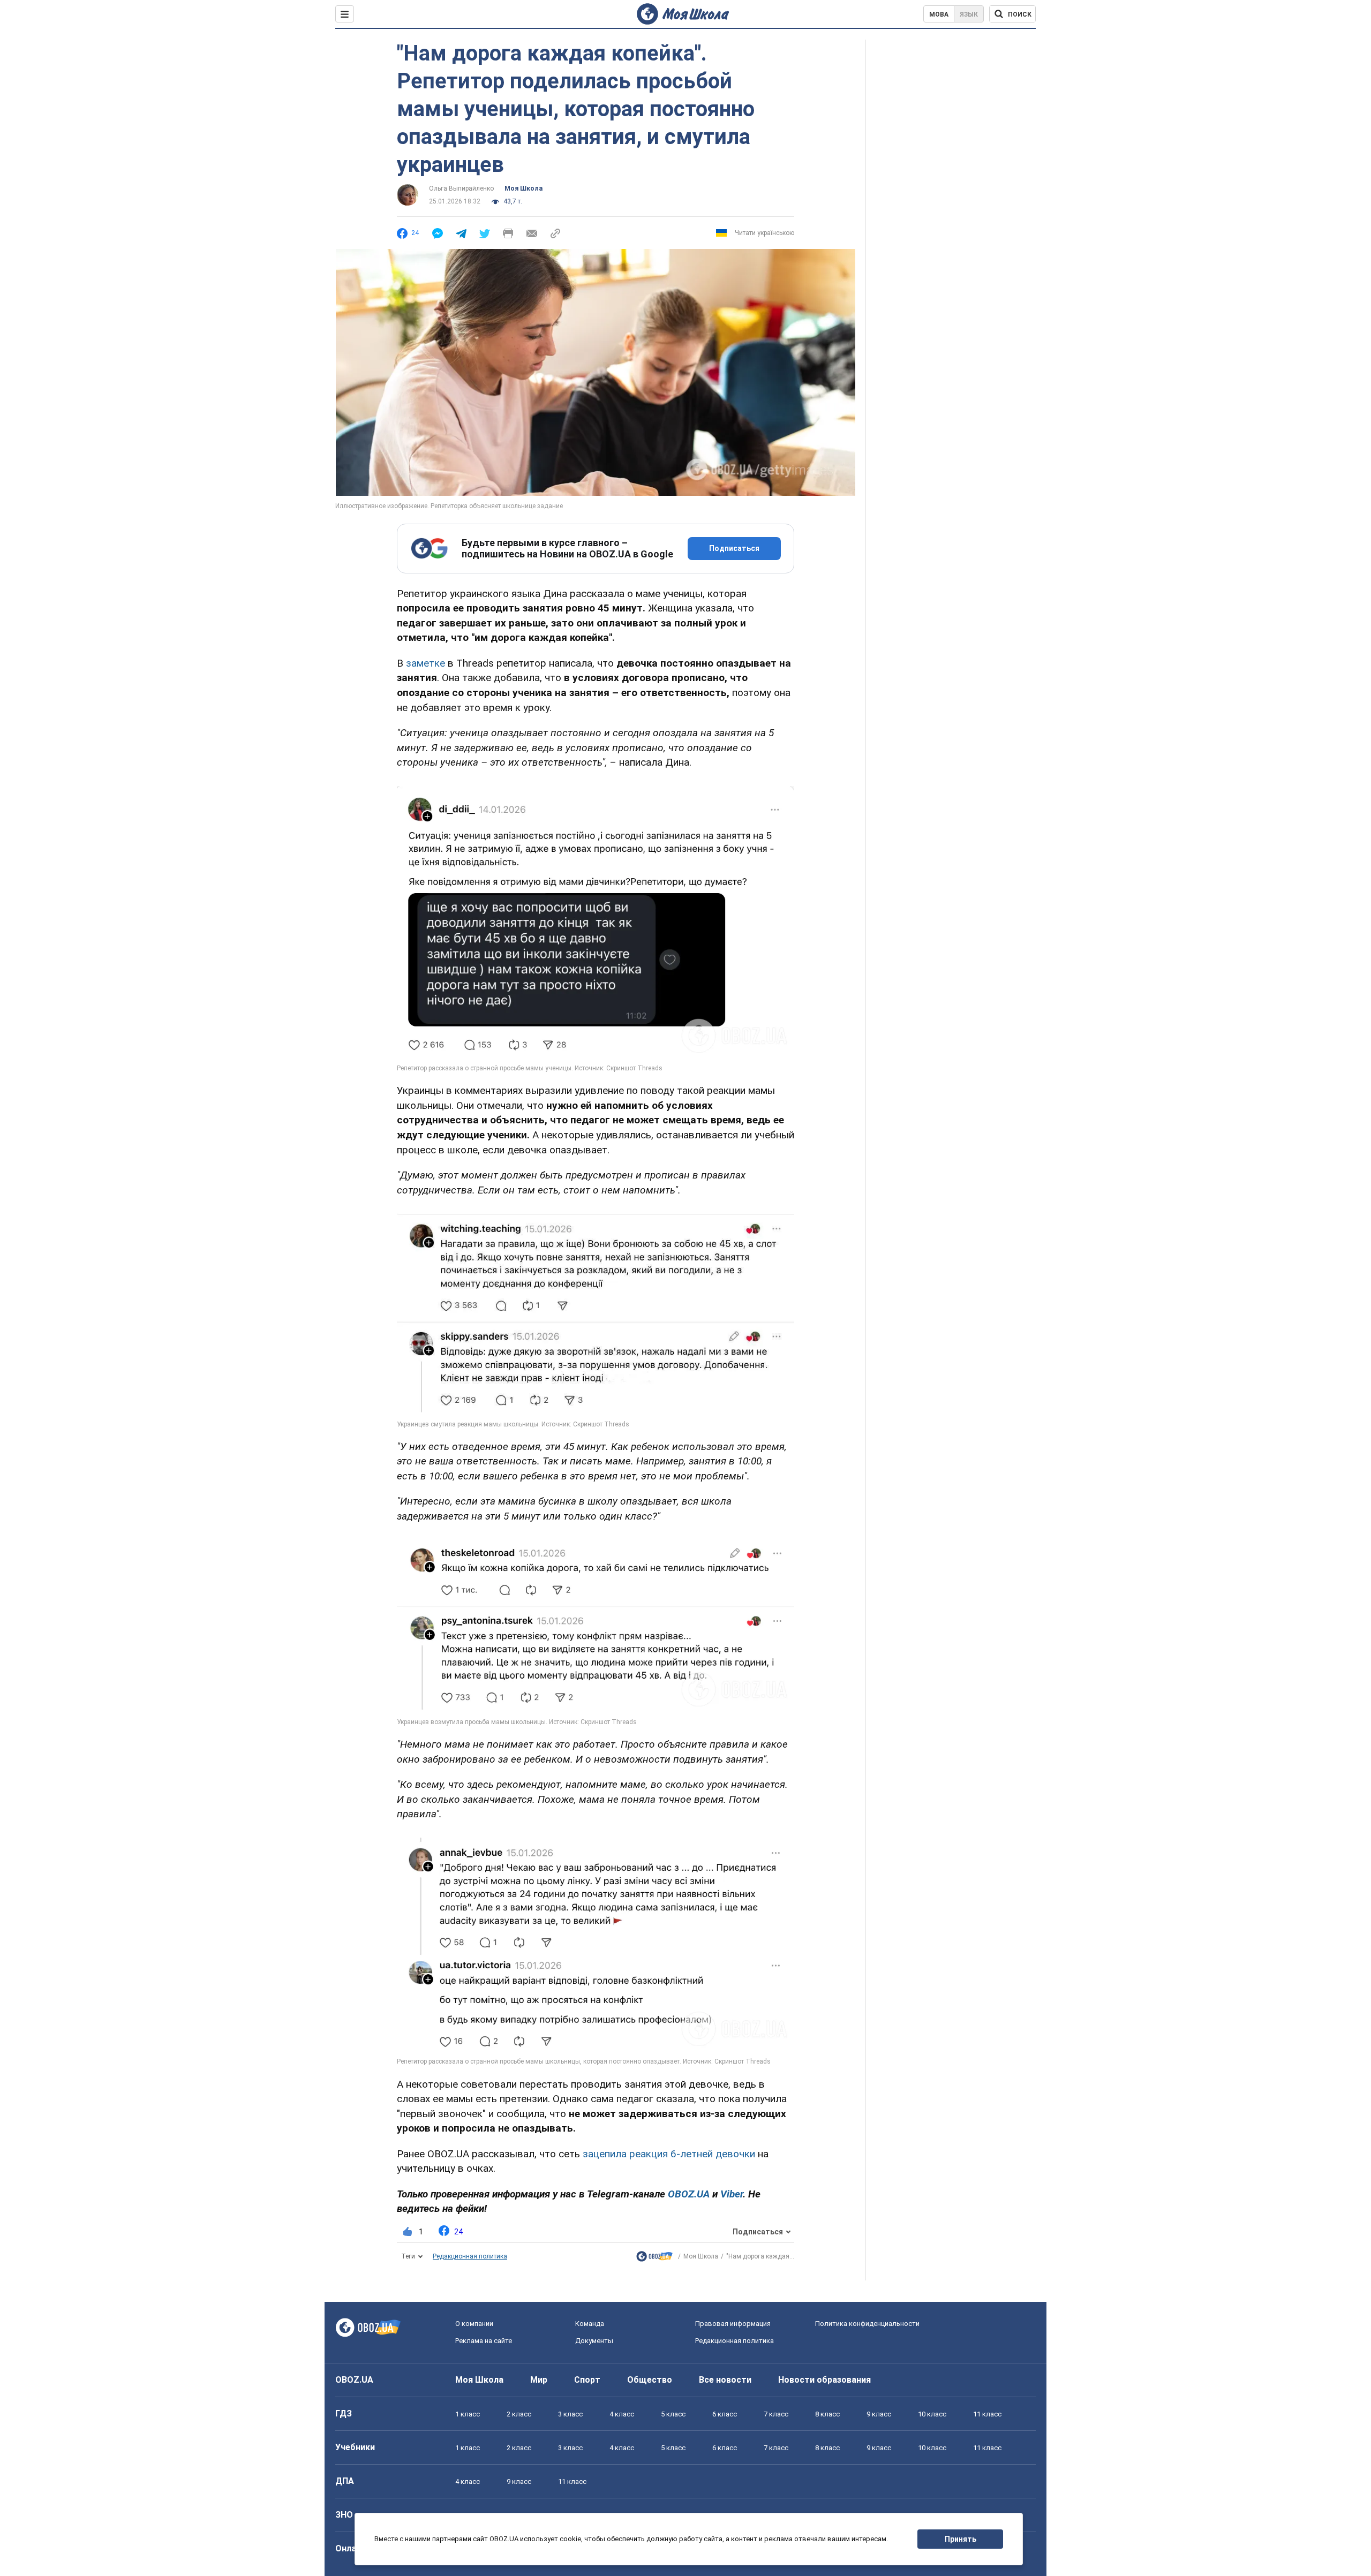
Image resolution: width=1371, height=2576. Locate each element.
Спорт (587, 2380)
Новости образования (824, 2380)
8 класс (827, 2414)
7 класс (776, 2414)
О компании (474, 2324)
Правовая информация (733, 2324)
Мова (939, 14)
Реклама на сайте (484, 2341)
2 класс (519, 2414)
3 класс (570, 2414)
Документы (594, 2341)
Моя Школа (523, 188)
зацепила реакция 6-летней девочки (670, 2154)
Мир (539, 2380)
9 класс (879, 2414)
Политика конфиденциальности (867, 2324)
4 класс (622, 2414)
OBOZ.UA (354, 2380)
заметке (425, 663)
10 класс (932, 2414)
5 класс (673, 2414)
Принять (961, 2539)
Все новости (725, 2380)
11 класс (987, 2414)
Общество (650, 2380)
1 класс (468, 2414)
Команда (590, 2324)
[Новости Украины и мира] (654, 2259)
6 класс (725, 2414)
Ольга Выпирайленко (461, 188)
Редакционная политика (470, 2256)
